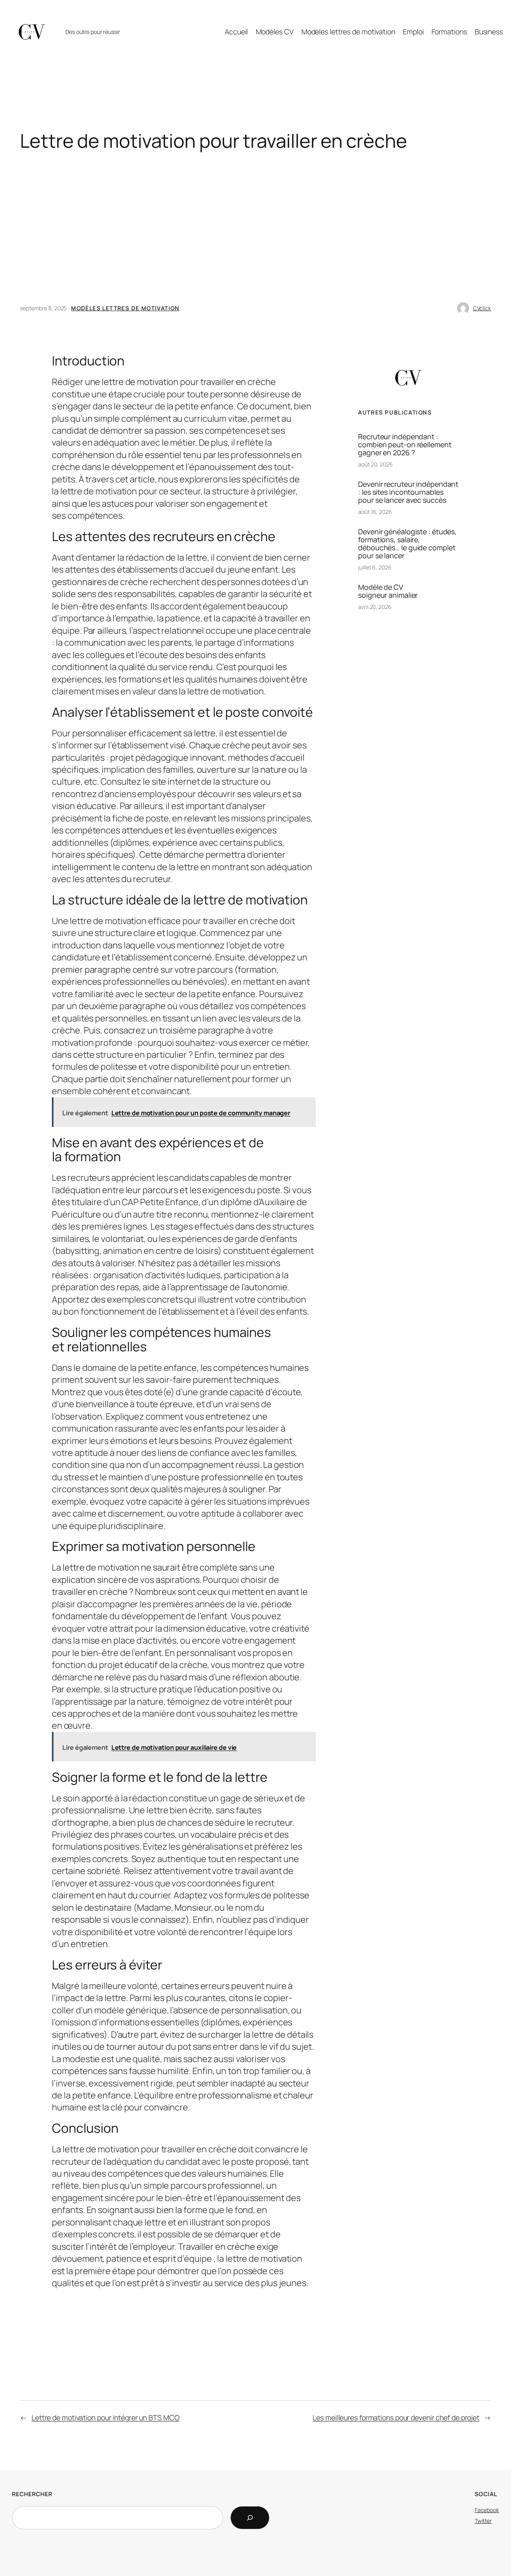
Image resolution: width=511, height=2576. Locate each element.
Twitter (483, 2521)
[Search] (250, 2518)
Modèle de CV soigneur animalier (388, 591)
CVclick (482, 308)
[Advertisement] (255, 235)
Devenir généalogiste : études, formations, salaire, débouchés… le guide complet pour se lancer (407, 543)
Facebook (487, 2510)
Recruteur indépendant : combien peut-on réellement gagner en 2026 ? (405, 444)
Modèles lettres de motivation (125, 308)
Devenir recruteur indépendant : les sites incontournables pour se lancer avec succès (408, 492)
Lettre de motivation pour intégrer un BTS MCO (106, 2417)
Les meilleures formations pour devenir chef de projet (396, 2417)
